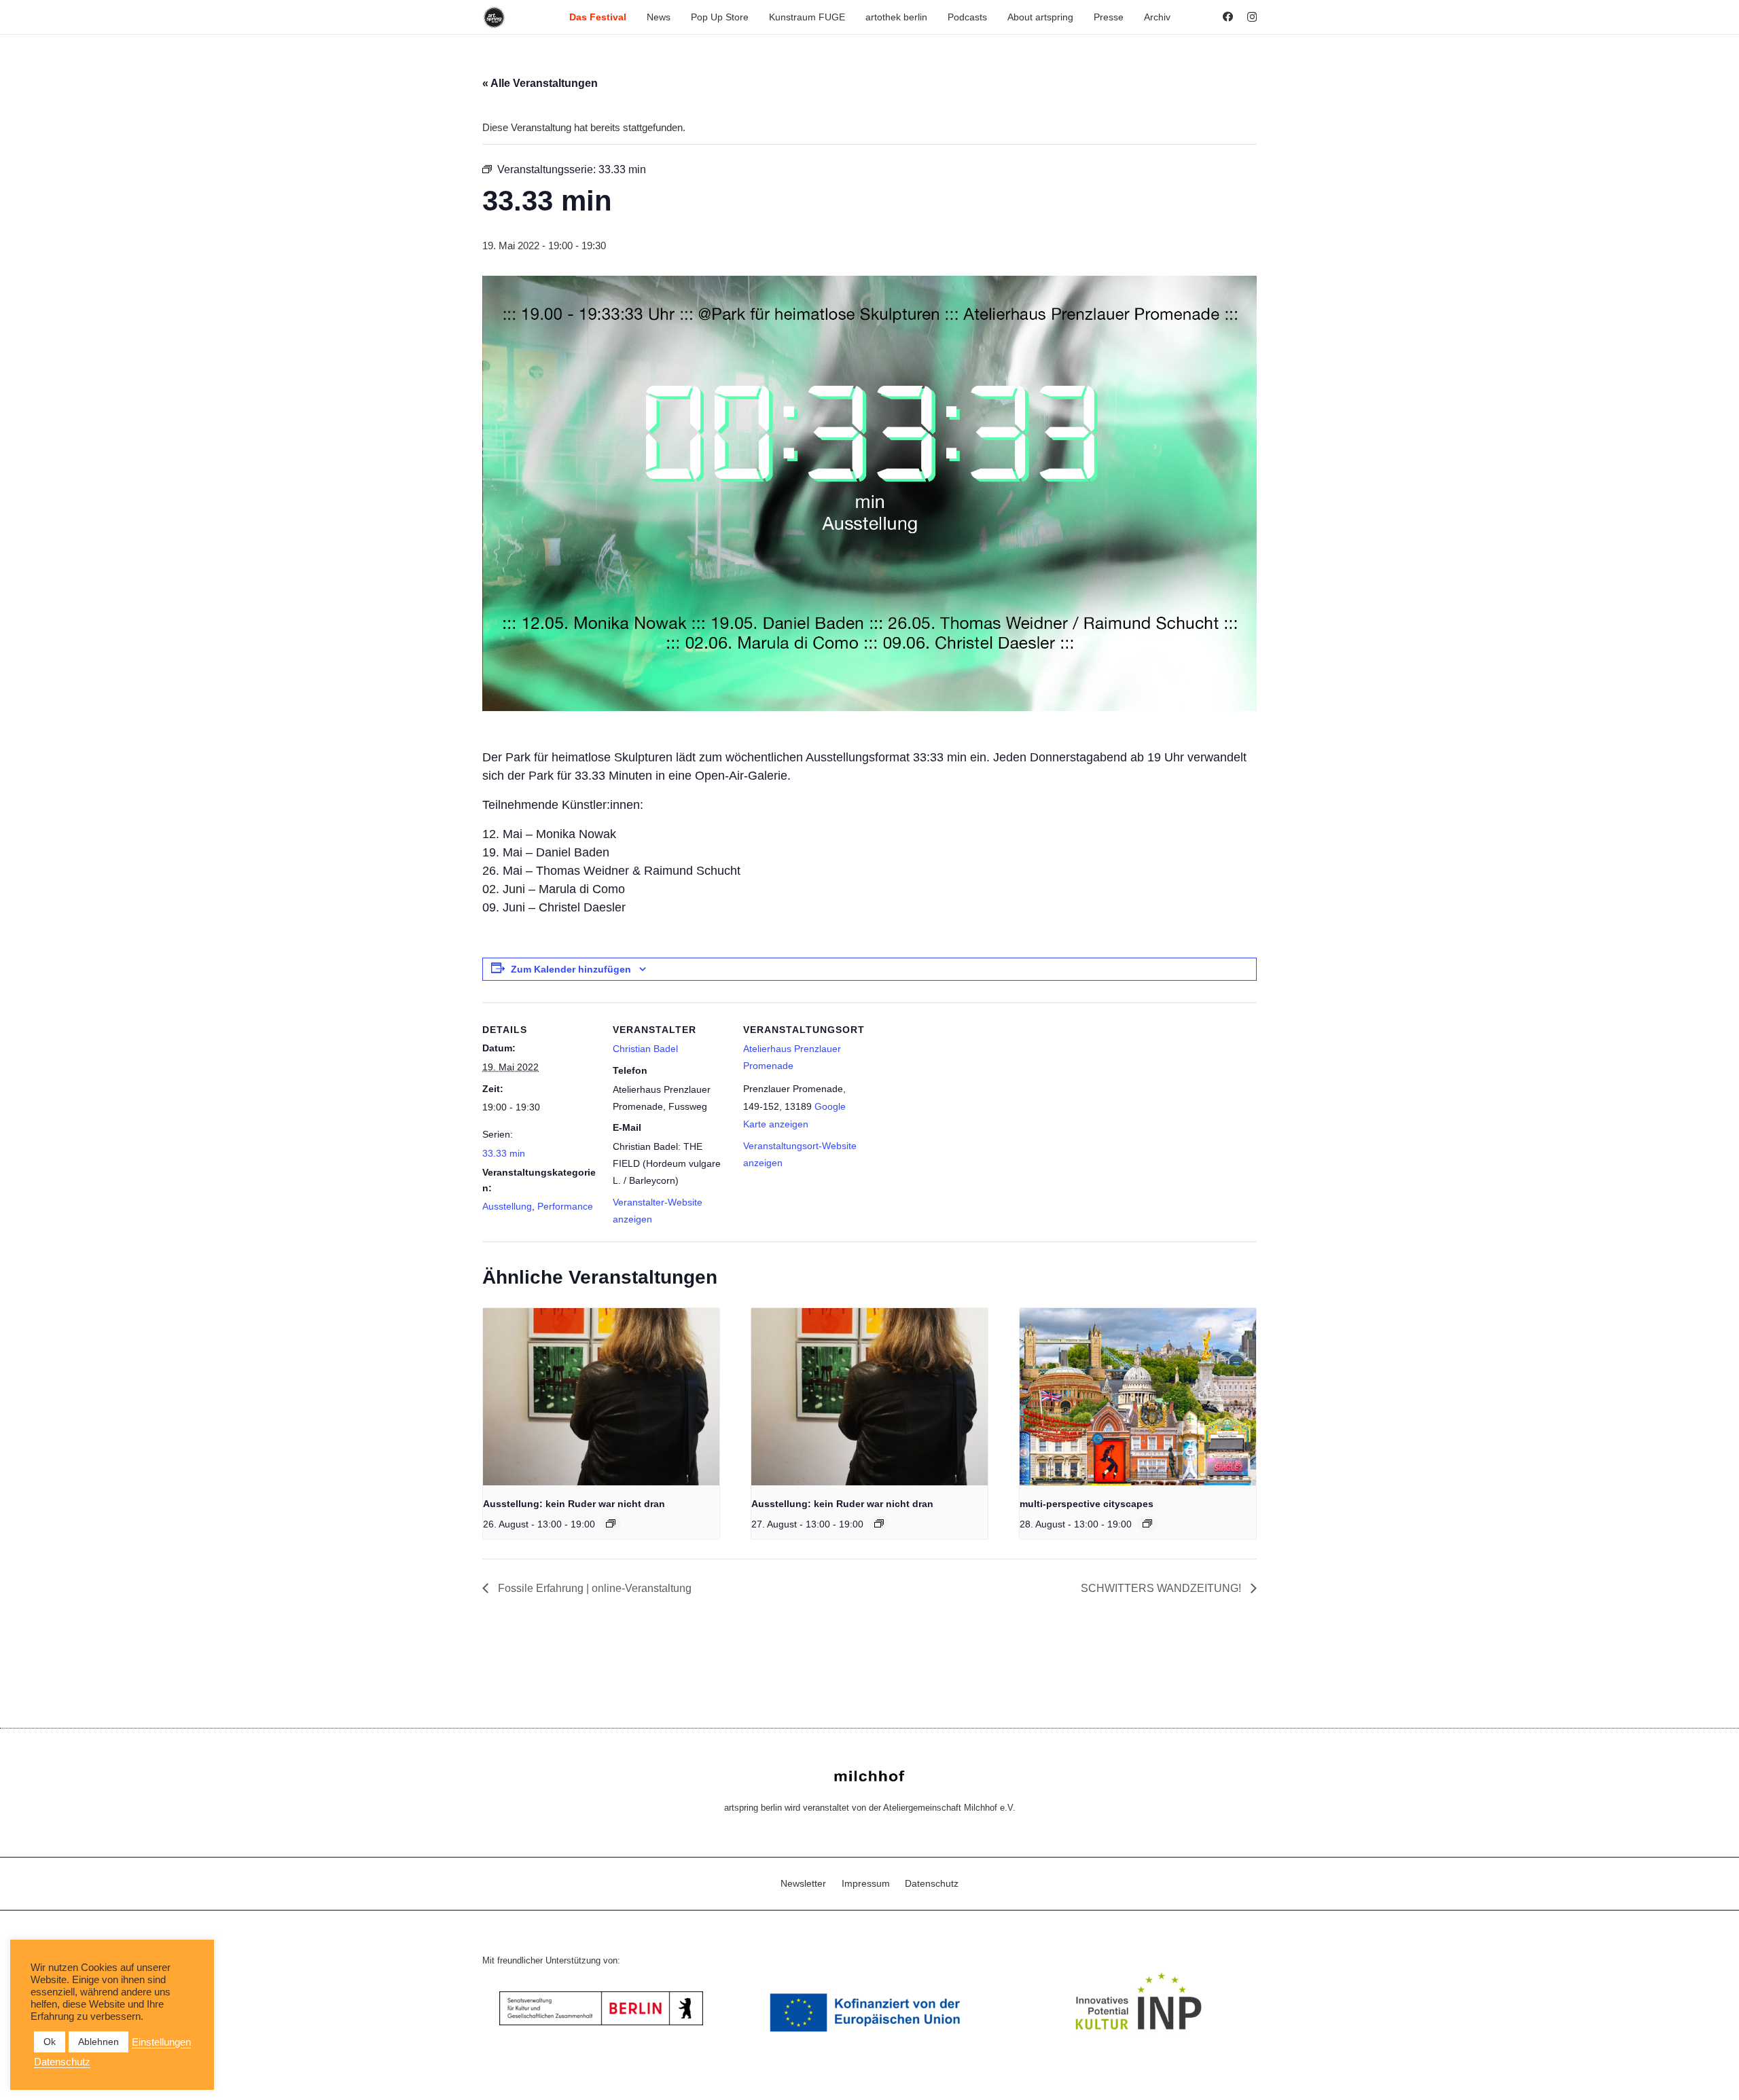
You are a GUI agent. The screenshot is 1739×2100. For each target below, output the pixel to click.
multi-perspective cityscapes (1087, 1504)
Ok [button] (50, 2042)
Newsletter (803, 1883)
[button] (632, 17)
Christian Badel (645, 1049)
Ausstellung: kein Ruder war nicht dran (574, 1504)
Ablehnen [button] (98, 2042)
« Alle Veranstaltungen (540, 83)
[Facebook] (1228, 17)
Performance (565, 1206)
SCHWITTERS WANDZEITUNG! (1162, 1588)
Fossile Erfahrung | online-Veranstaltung (593, 1588)
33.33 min (504, 1153)
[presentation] (601, 1397)
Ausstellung (507, 1206)
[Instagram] (1252, 17)
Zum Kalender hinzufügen (571, 969)
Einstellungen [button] (161, 2042)
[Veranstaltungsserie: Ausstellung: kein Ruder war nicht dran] (611, 1523)
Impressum (866, 1883)
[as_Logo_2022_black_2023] (494, 17)
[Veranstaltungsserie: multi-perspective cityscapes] (1147, 1523)
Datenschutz (932, 1883)
